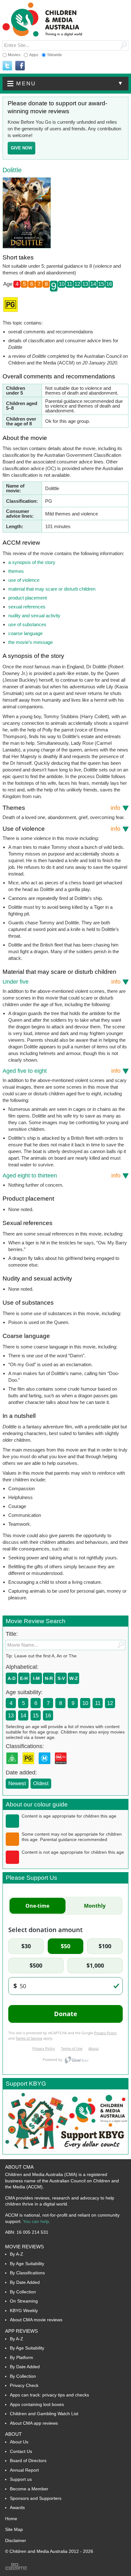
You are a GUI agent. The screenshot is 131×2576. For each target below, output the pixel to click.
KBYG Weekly (24, 2311)
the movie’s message (31, 642)
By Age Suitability (27, 2264)
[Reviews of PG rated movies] (30, 1766)
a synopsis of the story (32, 562)
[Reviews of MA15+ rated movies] (62, 1766)
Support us (21, 2479)
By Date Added (25, 2282)
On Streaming (24, 2301)
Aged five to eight (62, 1071)
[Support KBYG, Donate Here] (65, 2152)
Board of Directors (28, 2461)
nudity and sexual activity (34, 616)
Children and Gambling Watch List (44, 2414)
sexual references (27, 607)
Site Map (14, 2529)
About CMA (19, 2167)
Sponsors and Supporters (36, 2498)
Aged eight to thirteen (62, 1176)
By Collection (23, 2292)
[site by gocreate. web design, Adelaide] (17, 2569)
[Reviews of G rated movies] (13, 1766)
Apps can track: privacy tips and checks (49, 2395)
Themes (62, 808)
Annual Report (24, 2470)
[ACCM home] (42, 35)
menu (70, 83)
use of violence (24, 580)
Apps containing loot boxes (37, 2404)
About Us (19, 2442)
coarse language (25, 633)
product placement (28, 598)
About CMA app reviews (34, 2423)
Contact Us (21, 2451)
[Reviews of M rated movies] (46, 1766)
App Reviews (21, 2331)
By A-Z (17, 2254)
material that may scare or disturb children (52, 589)
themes (16, 571)
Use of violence (62, 829)
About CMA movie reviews (36, 2320)
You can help (36, 2221)
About (13, 2434)
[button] (65, 84)
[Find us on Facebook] (20, 66)
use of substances (27, 624)
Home (11, 2519)
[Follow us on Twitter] (7, 66)
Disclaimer (16, 2540)
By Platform (21, 2357)
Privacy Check (24, 2385)
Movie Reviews (24, 2247)
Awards (17, 2507)
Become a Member (29, 2489)
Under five (62, 982)
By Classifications (27, 2273)
